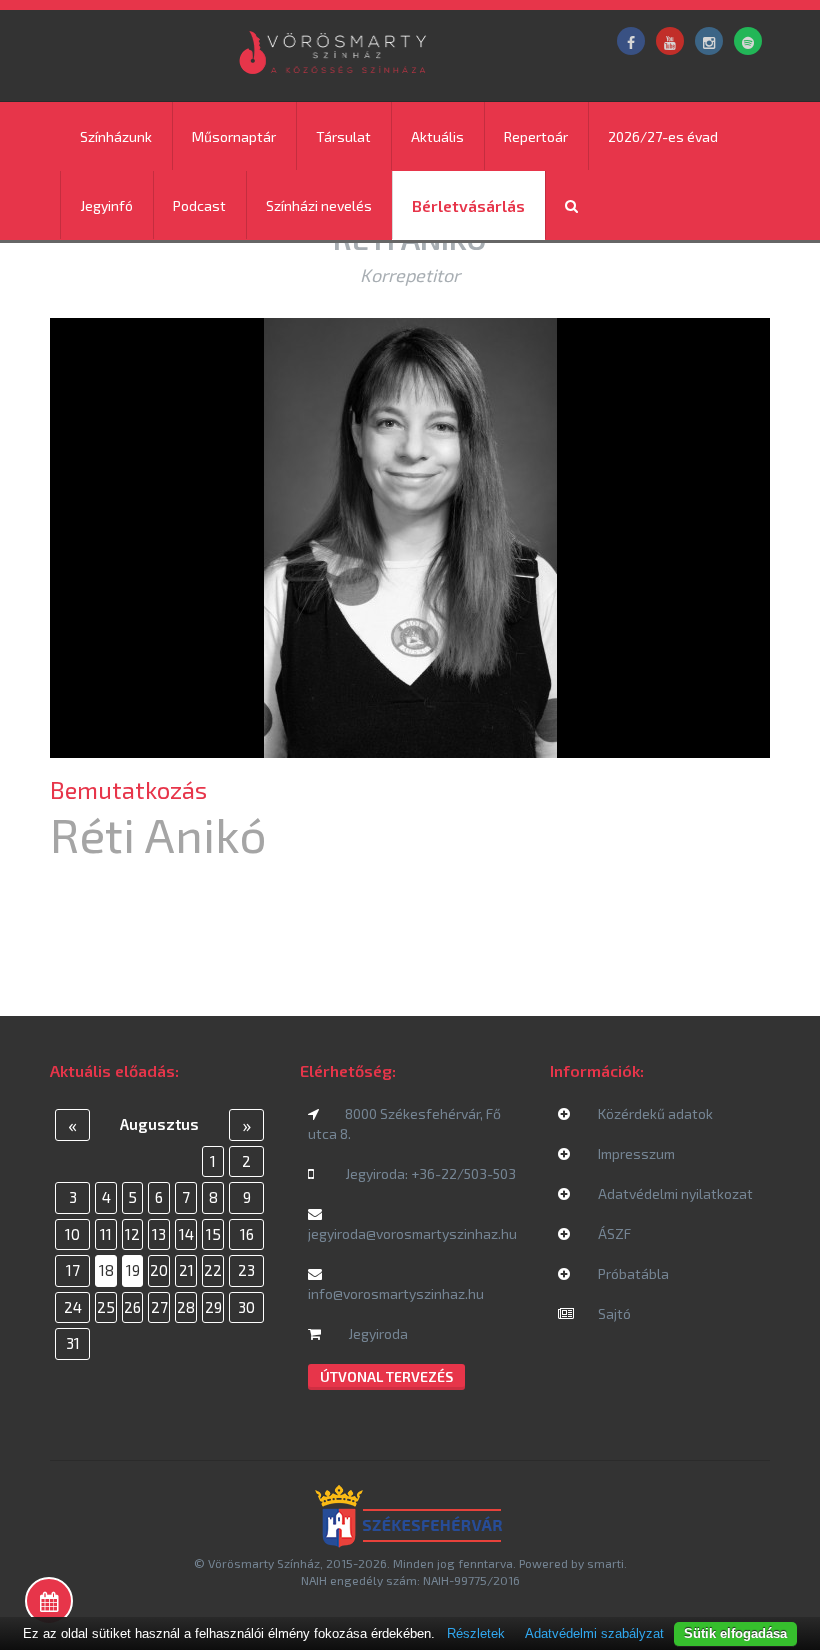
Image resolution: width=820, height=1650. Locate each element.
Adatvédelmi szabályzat (594, 1633)
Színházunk (116, 136)
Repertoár (536, 136)
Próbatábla (632, 1273)
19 (133, 1270)
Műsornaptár (234, 136)
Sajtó (613, 1313)
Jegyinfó (106, 205)
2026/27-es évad (663, 136)
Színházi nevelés (319, 205)
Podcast (199, 205)
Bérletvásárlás (468, 205)
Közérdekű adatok (654, 1113)
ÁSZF (613, 1233)
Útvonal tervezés (386, 1376)
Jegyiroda (376, 1333)
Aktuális (437, 136)
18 (106, 1270)
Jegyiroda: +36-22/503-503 (430, 1173)
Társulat (343, 136)
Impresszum (635, 1153)
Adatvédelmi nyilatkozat (674, 1193)
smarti (605, 1563)
